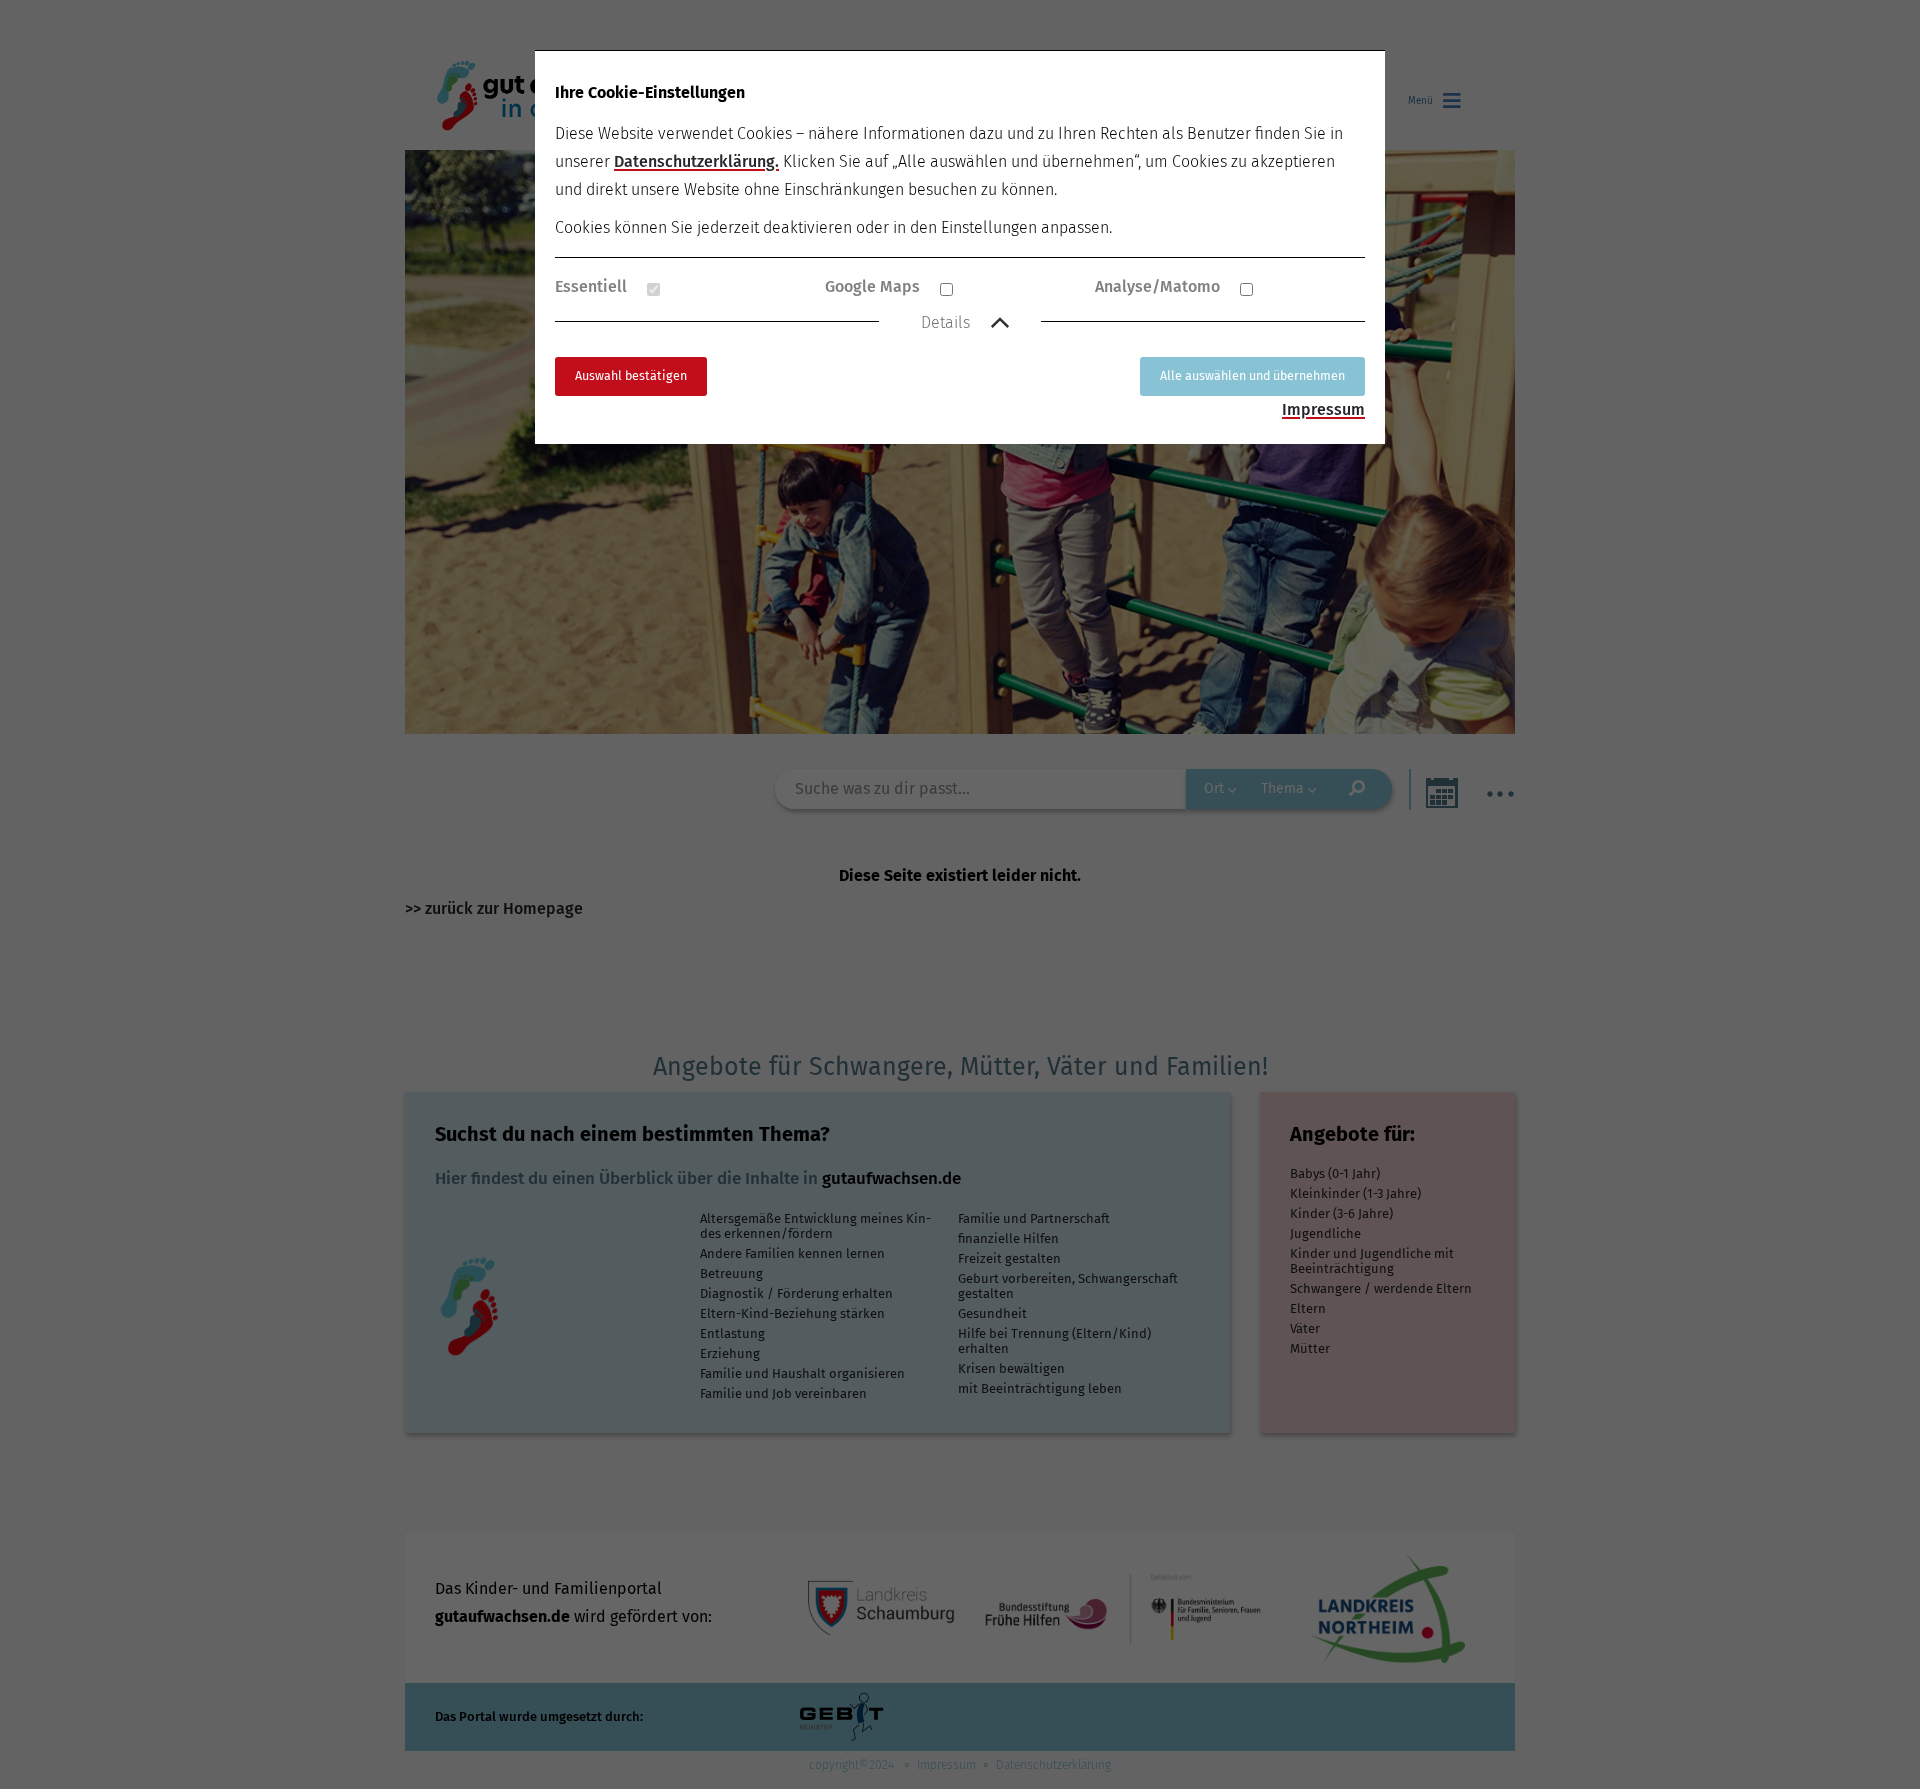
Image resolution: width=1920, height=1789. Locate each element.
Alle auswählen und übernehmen (1252, 375)
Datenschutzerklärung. (696, 161)
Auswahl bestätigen (631, 375)
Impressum (1323, 409)
